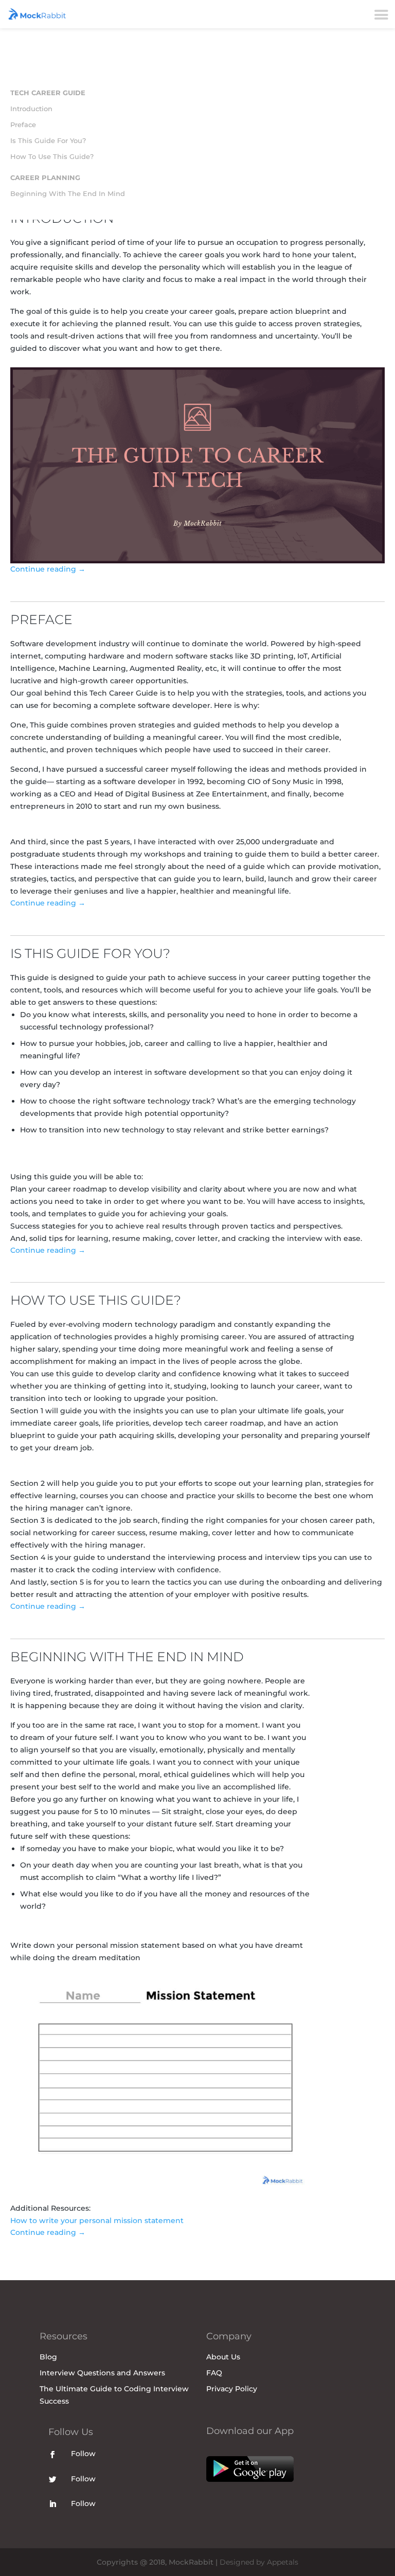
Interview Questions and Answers (102, 2373)
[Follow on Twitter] (52, 2479)
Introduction (31, 109)
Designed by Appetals (259, 2562)
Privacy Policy (232, 2389)
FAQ (214, 2373)
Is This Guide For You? (48, 140)
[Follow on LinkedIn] (52, 2504)
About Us (223, 2357)
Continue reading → (48, 569)
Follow (83, 2454)
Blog (48, 2357)
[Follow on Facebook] (52, 2455)
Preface (23, 125)
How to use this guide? (52, 156)
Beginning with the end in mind (68, 193)
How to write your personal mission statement (97, 2220)
